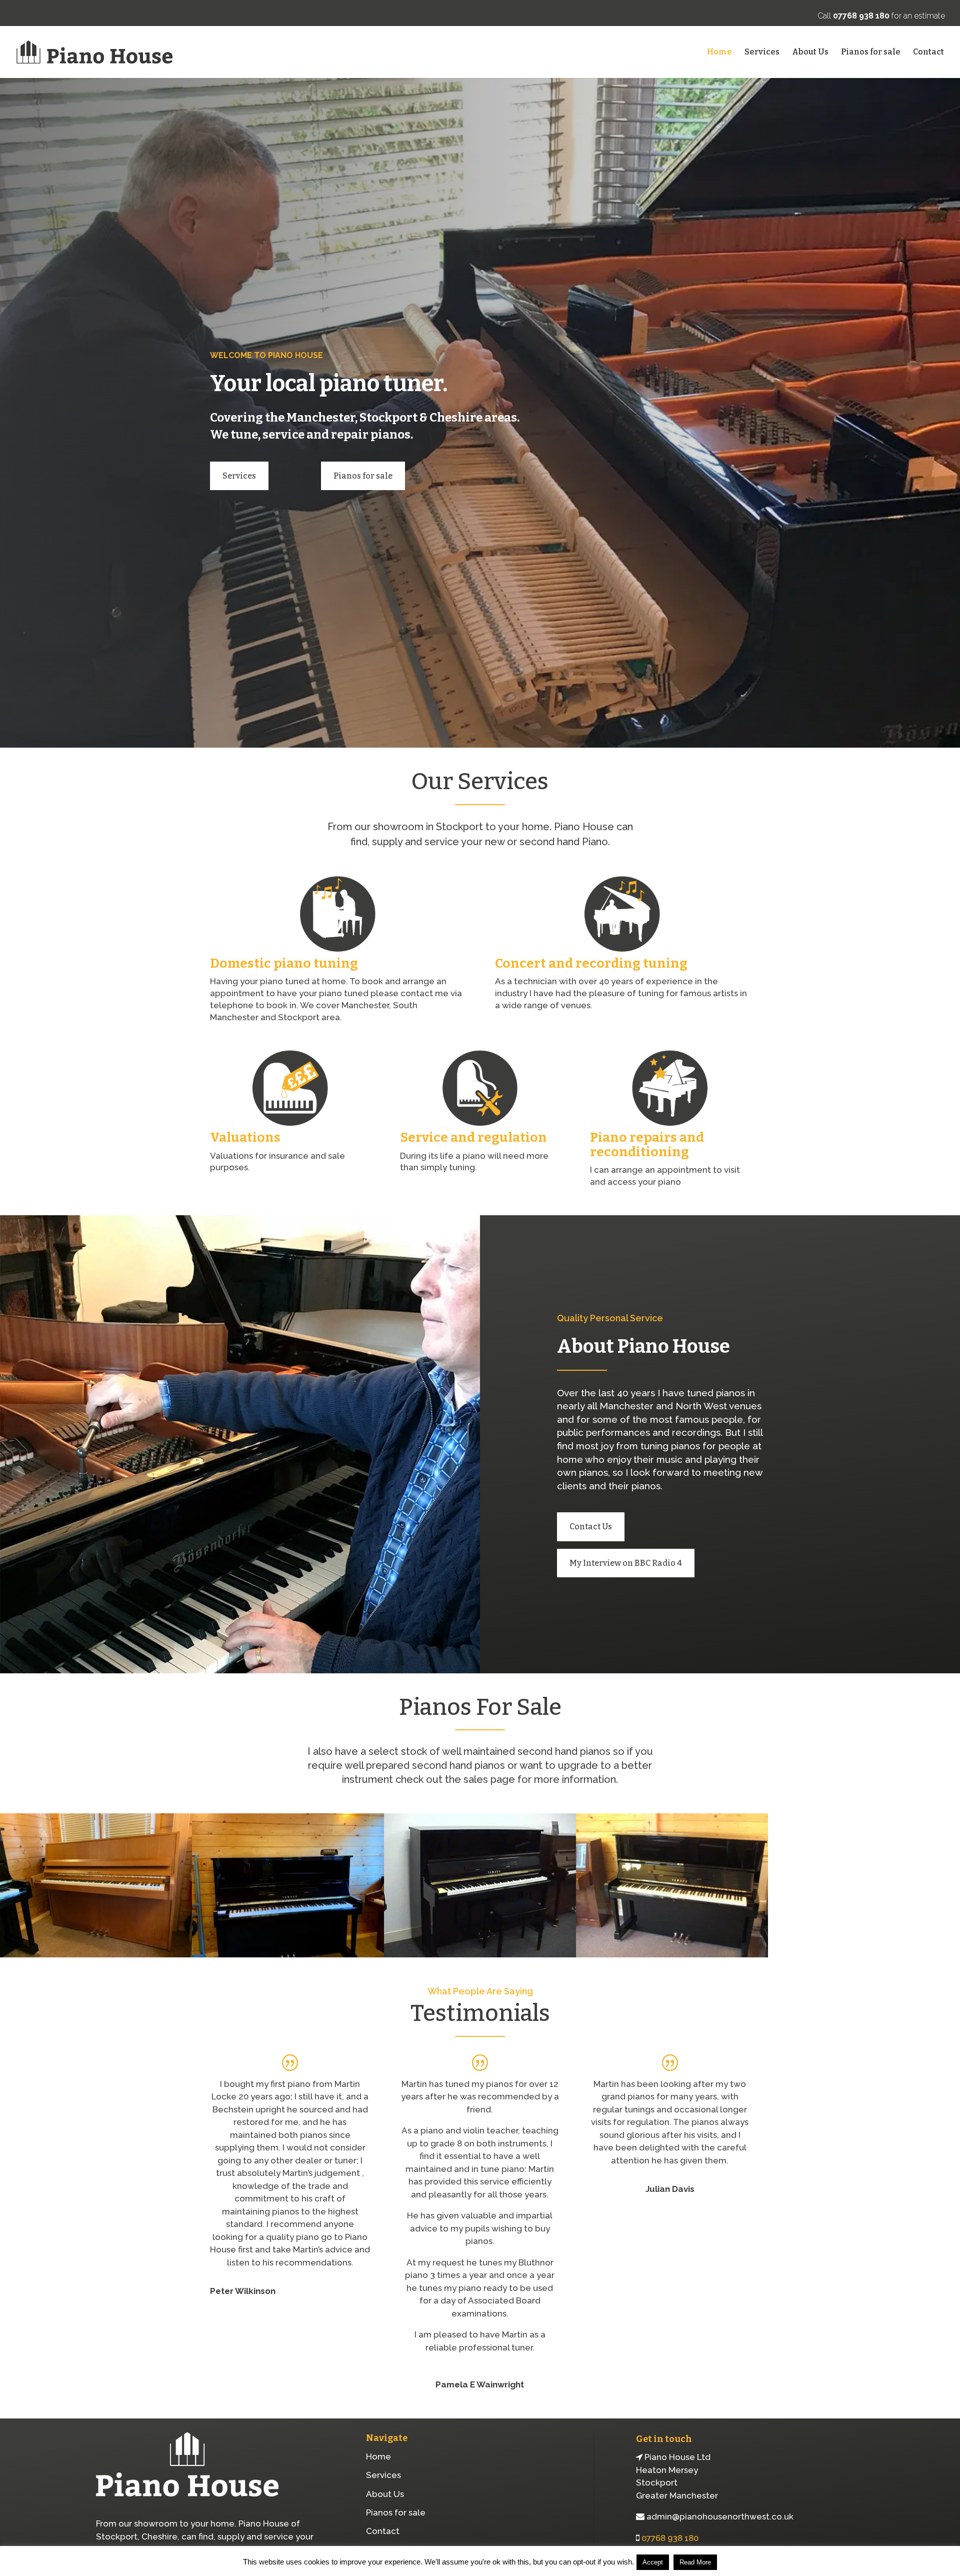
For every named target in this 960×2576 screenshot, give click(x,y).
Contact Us (591, 1527)
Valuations (245, 1137)
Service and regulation (473, 1137)
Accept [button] (653, 2562)
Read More (695, 2562)
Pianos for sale (871, 53)
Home (719, 53)
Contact (928, 53)
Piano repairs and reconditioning (647, 1145)
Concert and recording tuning (591, 963)
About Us (810, 53)
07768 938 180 (670, 2538)
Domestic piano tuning (284, 963)
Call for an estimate (881, 16)
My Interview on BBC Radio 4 (626, 1563)
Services (762, 53)
